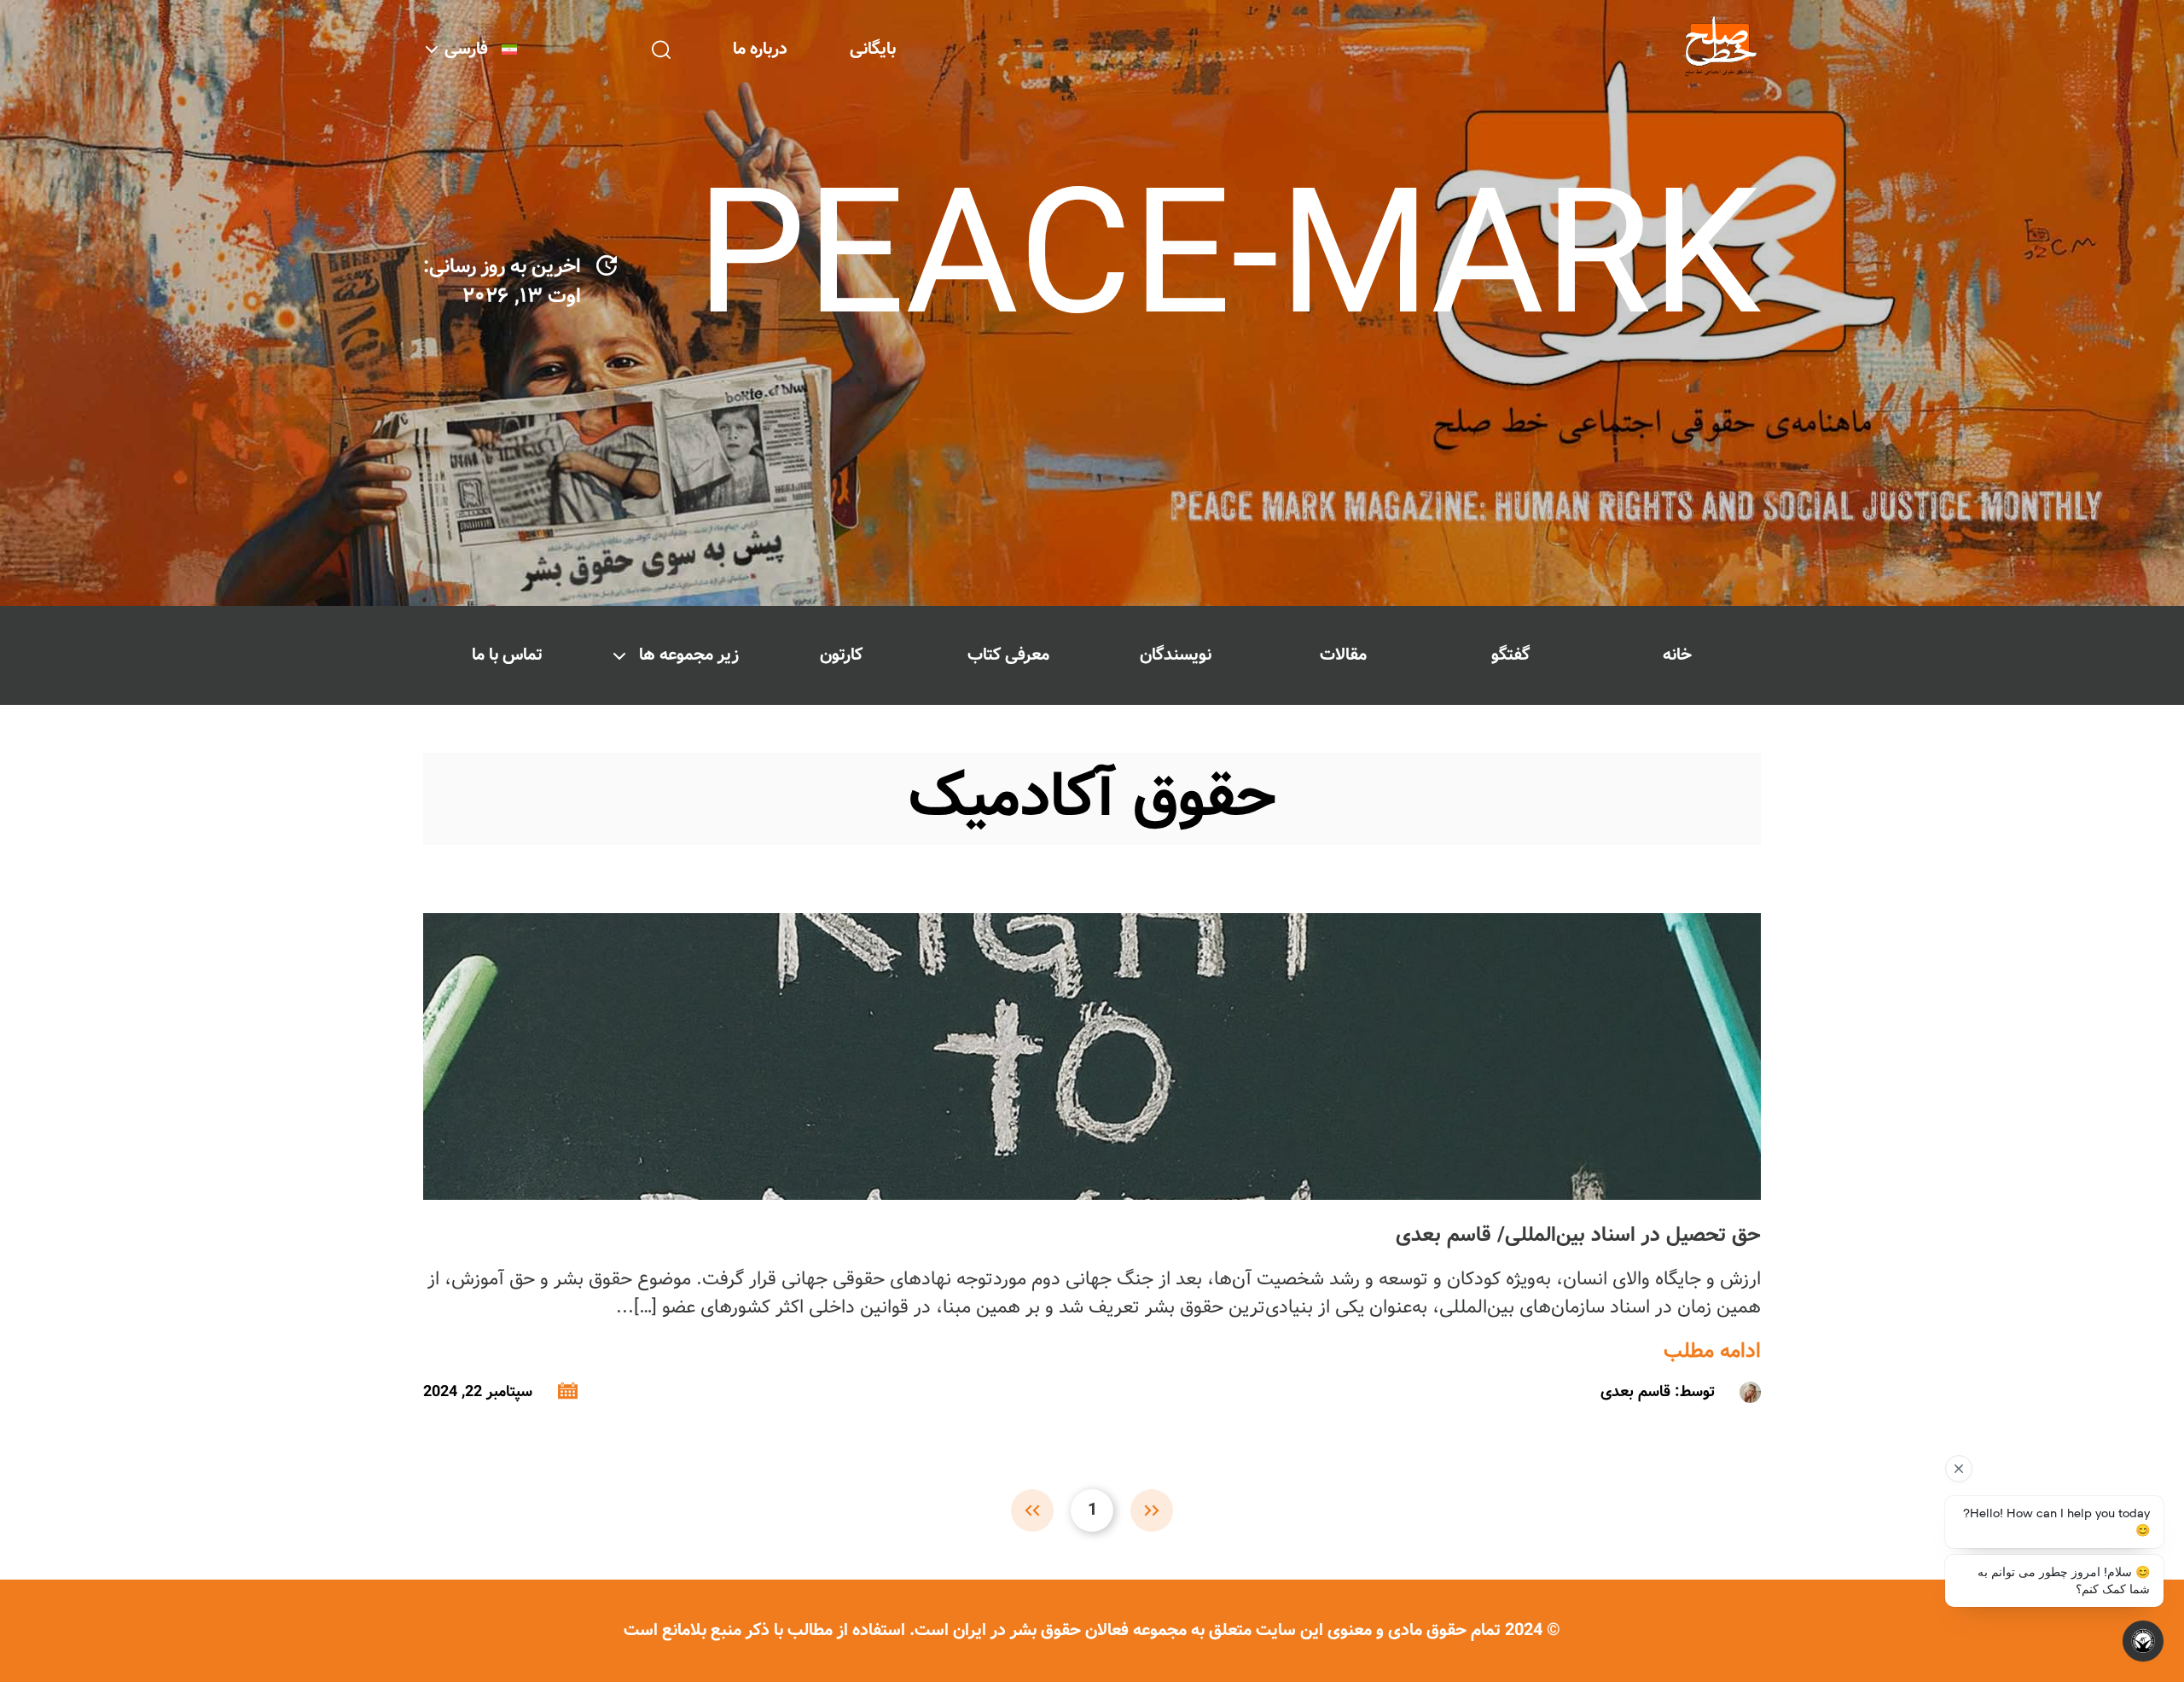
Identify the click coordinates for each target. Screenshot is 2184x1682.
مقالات (1343, 655)
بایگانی (873, 49)
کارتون (841, 655)
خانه (1677, 655)
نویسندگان (1176, 655)
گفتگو (1510, 655)
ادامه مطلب (1712, 1352)
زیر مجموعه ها (689, 655)
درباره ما (760, 49)
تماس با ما (507, 655)
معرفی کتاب (1008, 655)
